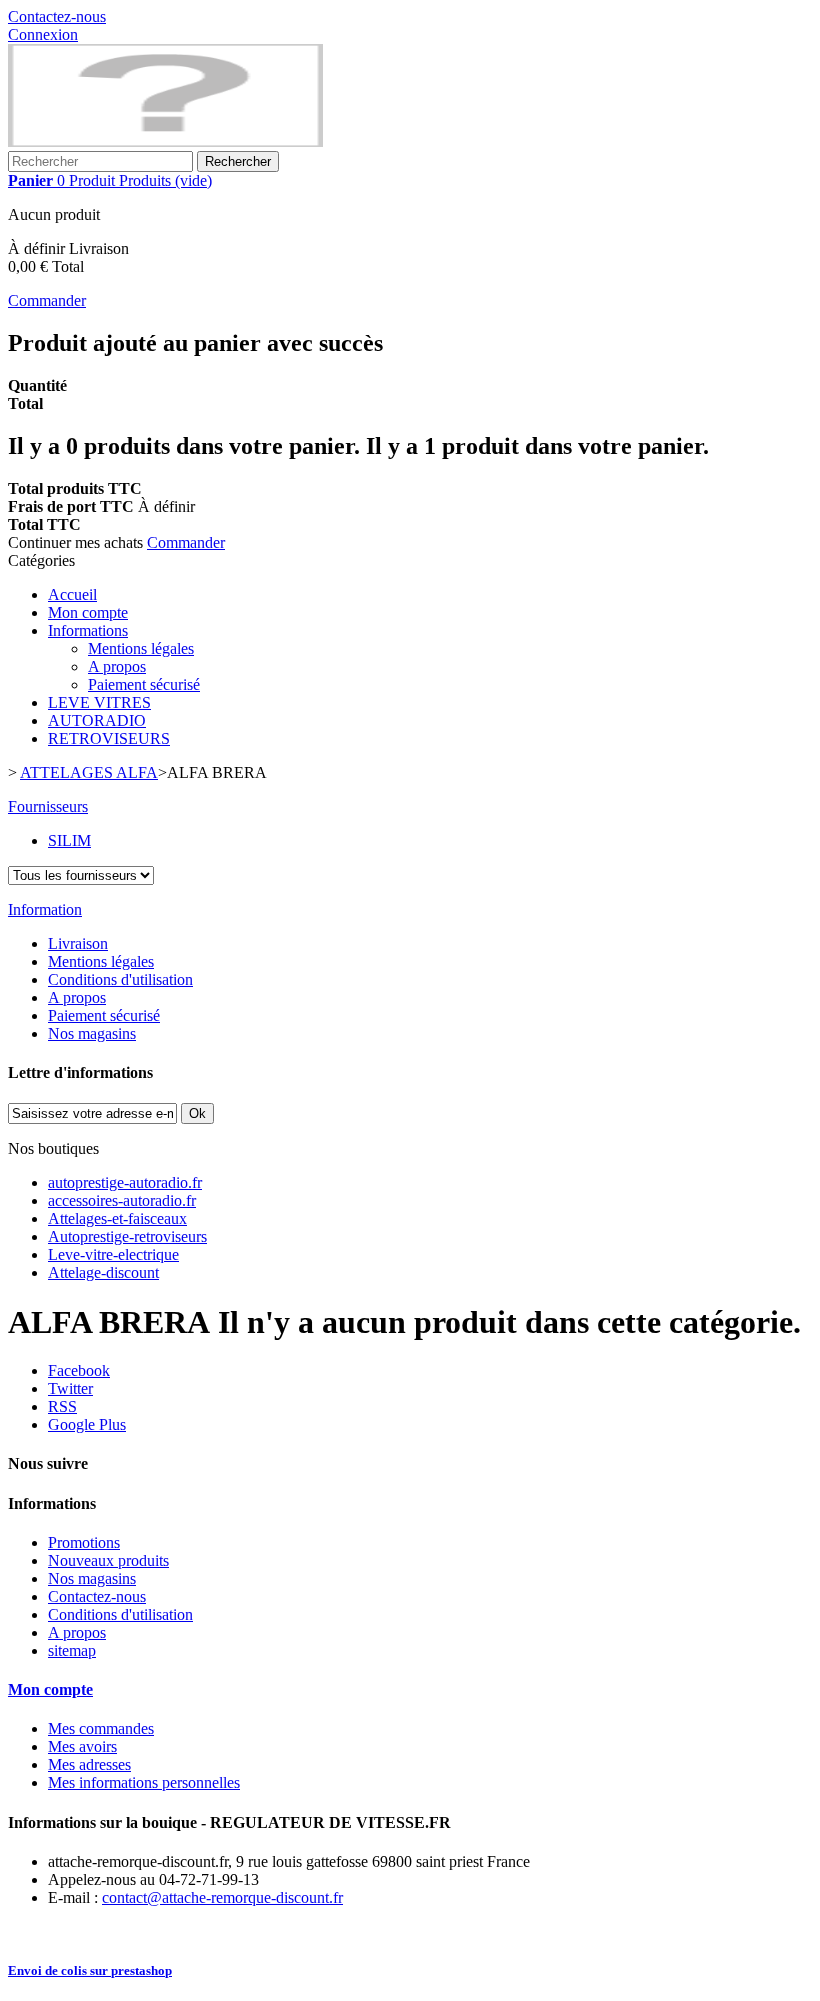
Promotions (84, 1542)
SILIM (69, 840)
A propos (117, 666)
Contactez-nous (57, 16)
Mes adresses (89, 1764)
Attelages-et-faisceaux (117, 1218)
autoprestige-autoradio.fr (125, 1182)
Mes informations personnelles (144, 1782)
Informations (88, 630)
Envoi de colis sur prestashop (90, 1970)
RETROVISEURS (109, 738)
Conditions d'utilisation (120, 979)
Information (45, 909)
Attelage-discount (103, 1272)
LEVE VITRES (99, 702)
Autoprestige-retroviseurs (127, 1236)
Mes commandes (101, 1728)
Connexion (43, 34)
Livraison (78, 943)
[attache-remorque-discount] (165, 141)
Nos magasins (92, 1033)
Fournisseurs (48, 806)
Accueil (72, 594)
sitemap (72, 1650)
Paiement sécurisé (144, 684)
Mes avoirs (82, 1746)
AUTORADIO (97, 720)
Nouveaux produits (108, 1560)
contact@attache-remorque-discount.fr (222, 1897)
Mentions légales (141, 648)
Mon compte (88, 612)
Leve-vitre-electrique (113, 1254)
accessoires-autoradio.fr (122, 1200)
